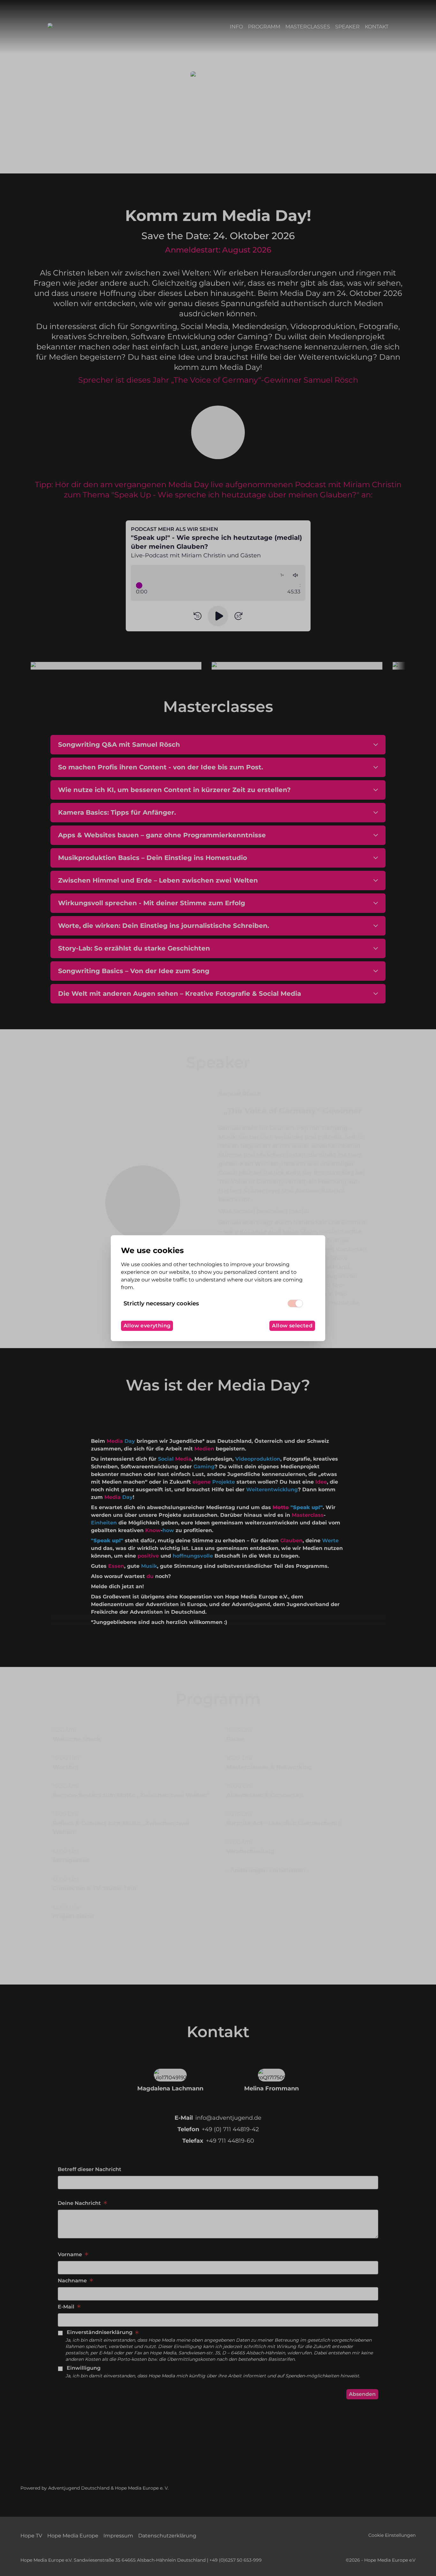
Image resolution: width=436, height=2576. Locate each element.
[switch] (295, 1303)
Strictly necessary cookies (161, 1303)
